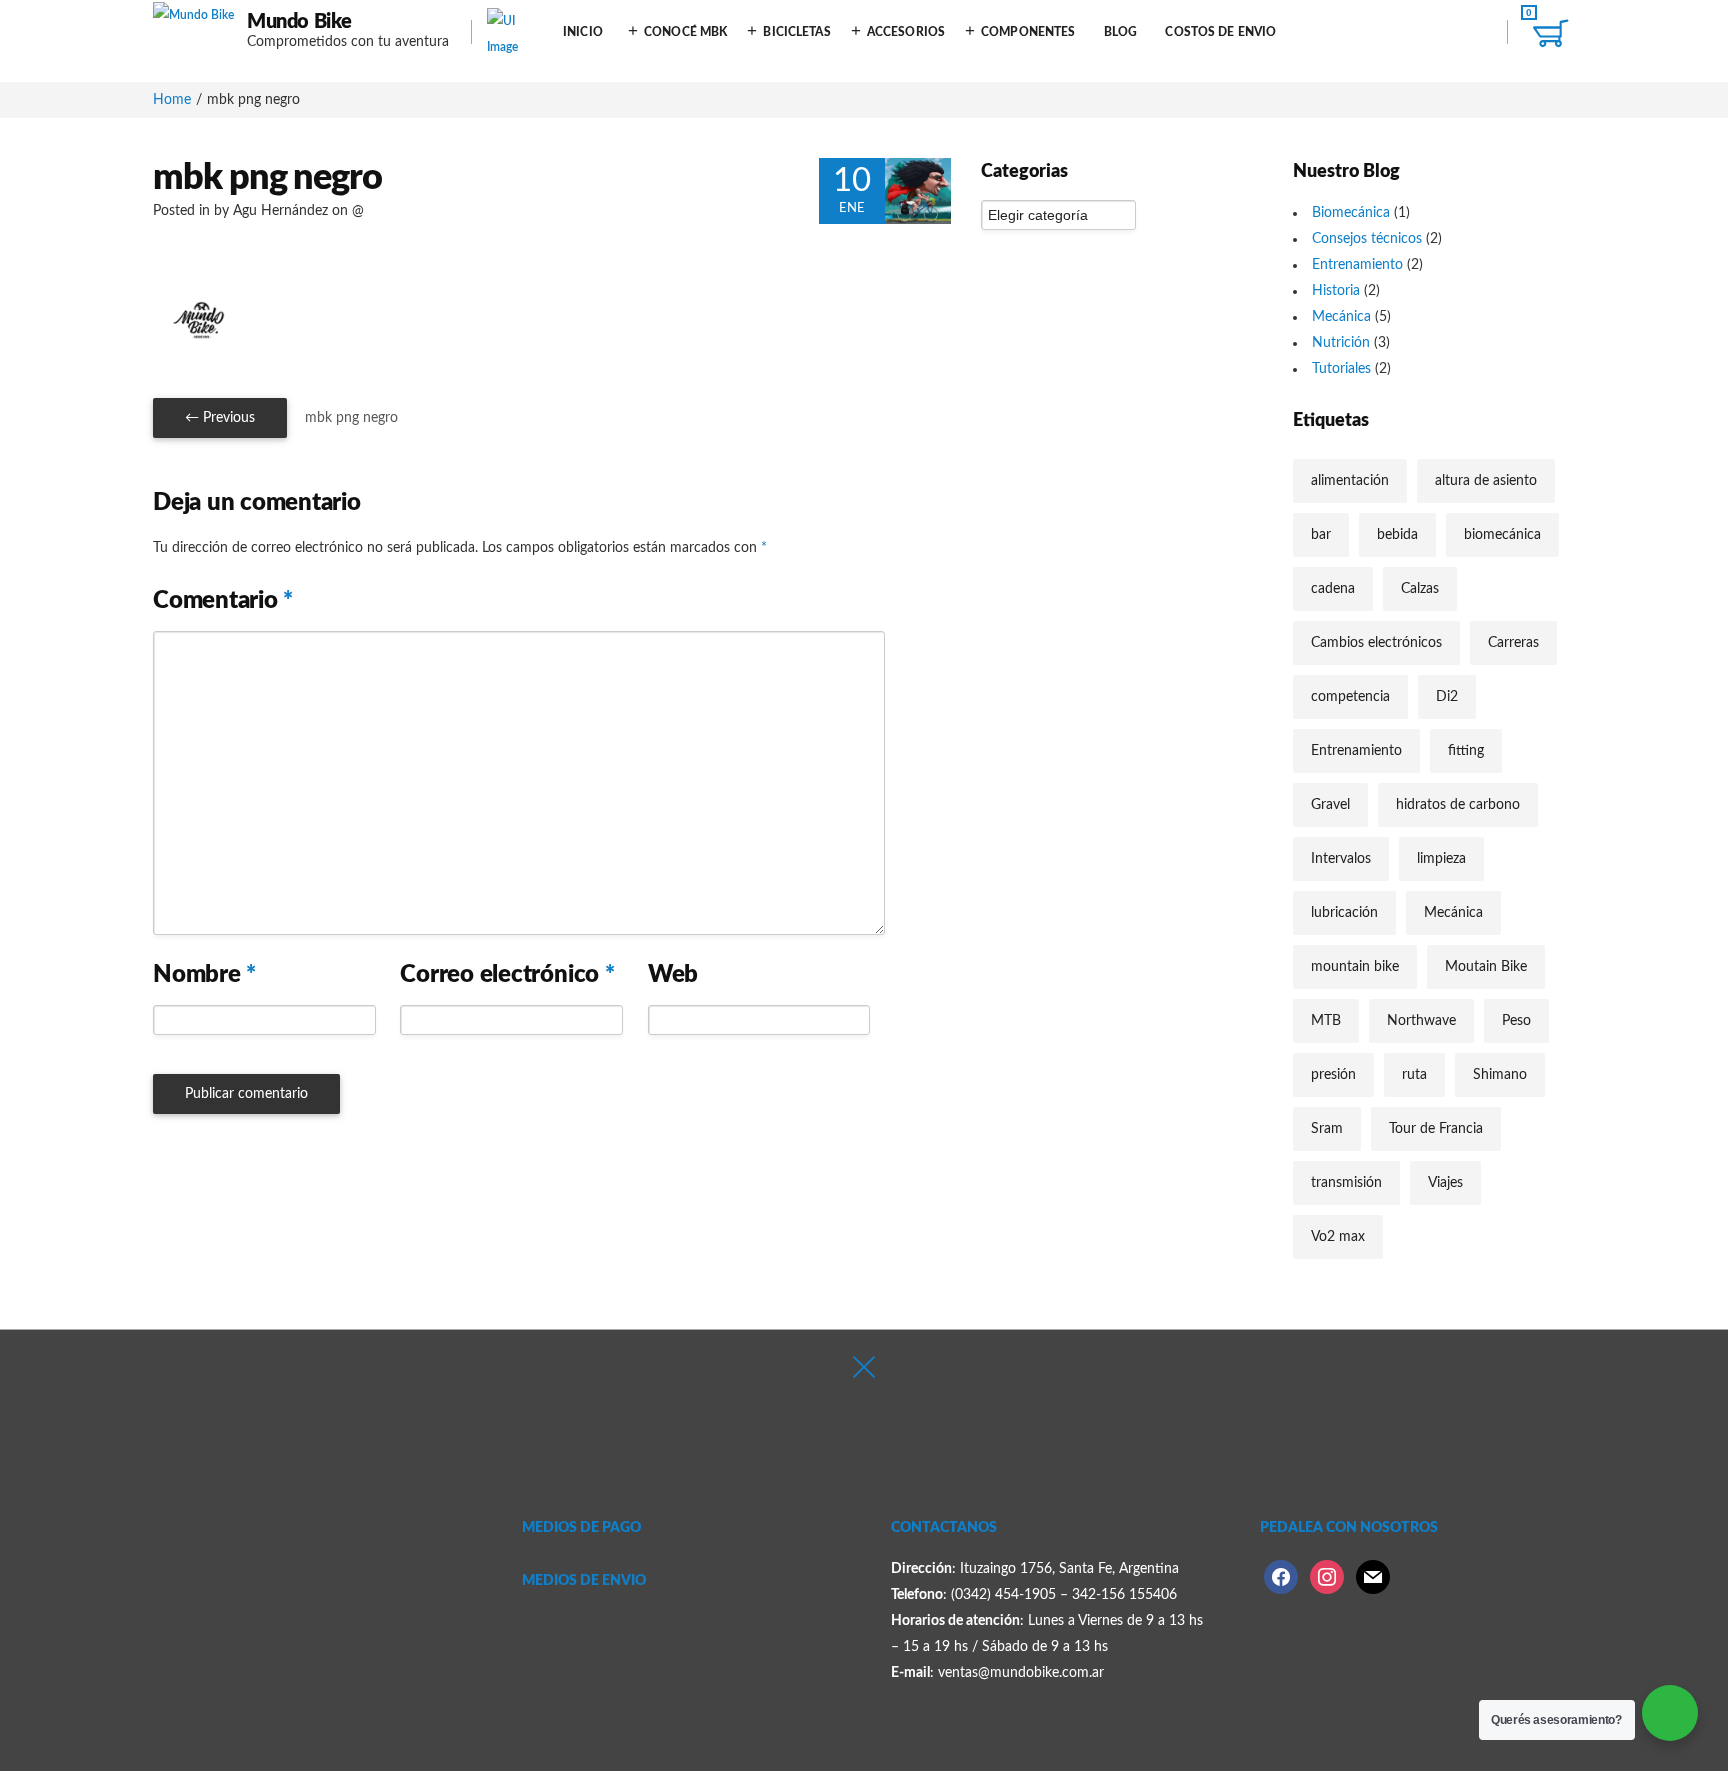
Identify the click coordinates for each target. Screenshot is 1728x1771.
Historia (1336, 291)
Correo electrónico (507, 975)
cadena (1333, 589)
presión (1333, 1075)
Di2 (1447, 697)
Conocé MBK (685, 32)
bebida (1397, 535)
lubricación (1344, 913)
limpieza (1441, 859)
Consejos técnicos (1367, 239)
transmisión (1346, 1183)
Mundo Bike (299, 22)
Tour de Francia (1436, 1129)
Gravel (1330, 805)
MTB (1326, 1021)
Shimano (1500, 1075)
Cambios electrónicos (1376, 643)
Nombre (204, 975)
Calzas (1420, 589)
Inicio (583, 32)
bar (1321, 535)
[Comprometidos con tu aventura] (193, 32)
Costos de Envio (1220, 32)
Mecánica (1341, 317)
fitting (1466, 751)
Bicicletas (796, 32)
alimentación (1350, 481)
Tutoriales (1341, 369)
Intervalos (1341, 859)
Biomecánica (1351, 213)
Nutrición (1341, 343)
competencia (1350, 697)
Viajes (1445, 1183)
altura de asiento (1486, 481)
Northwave (1421, 1021)
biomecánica (1502, 535)
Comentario (223, 601)
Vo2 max (1338, 1237)
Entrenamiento (1357, 265)
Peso (1516, 1021)
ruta (1414, 1075)
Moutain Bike (1486, 967)
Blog (1120, 32)
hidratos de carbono (1458, 805)
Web (673, 975)
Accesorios (906, 32)
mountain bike (1355, 967)
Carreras (1513, 643)
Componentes (1028, 32)
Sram (1327, 1129)
